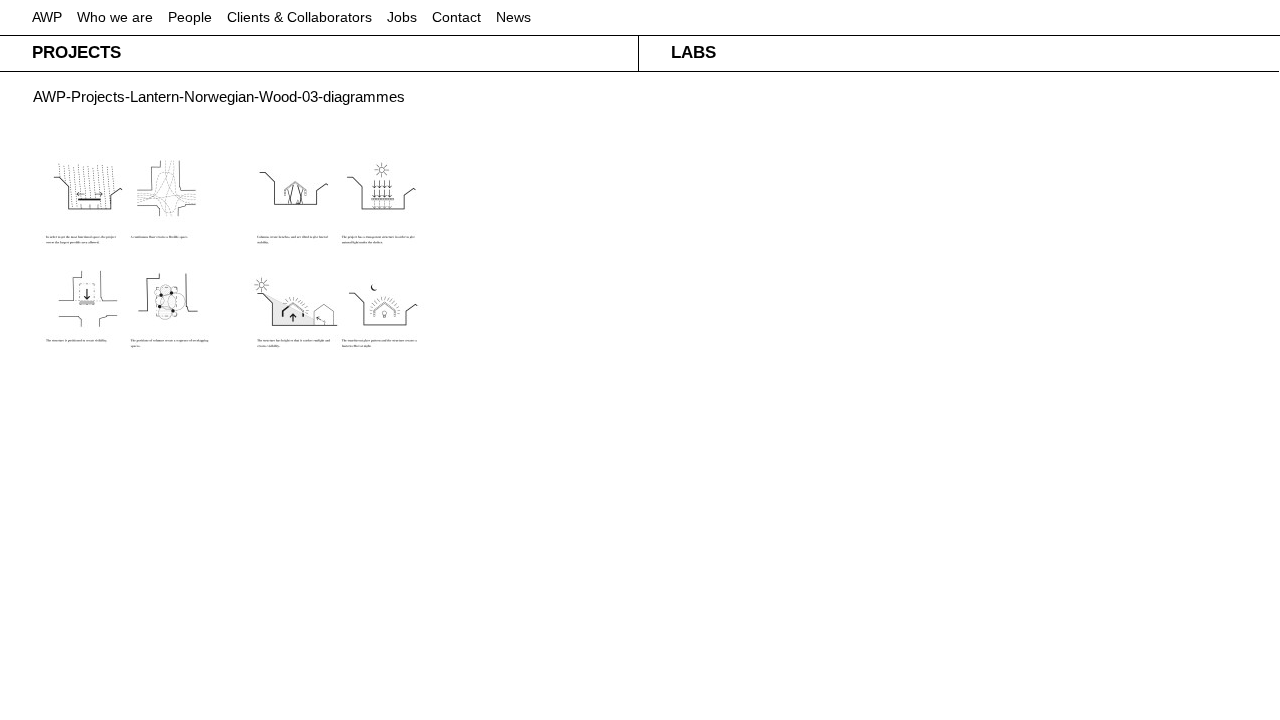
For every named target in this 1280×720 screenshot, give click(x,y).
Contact (456, 17)
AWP (47, 17)
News (513, 17)
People (190, 17)
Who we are (115, 17)
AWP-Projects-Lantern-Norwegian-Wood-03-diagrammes (219, 96)
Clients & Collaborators (299, 17)
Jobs (402, 17)
